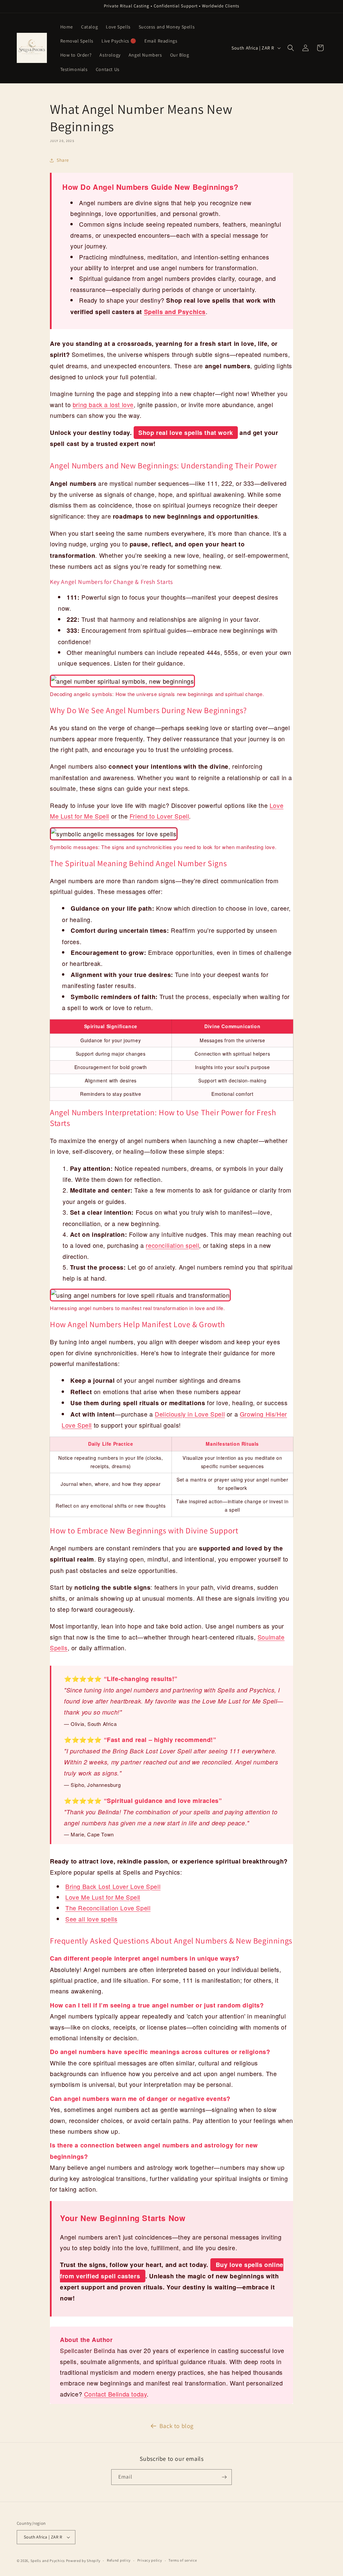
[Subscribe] (224, 2477)
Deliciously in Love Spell (190, 1414)
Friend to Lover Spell (159, 816)
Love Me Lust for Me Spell (103, 1897)
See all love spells (91, 1919)
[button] (291, 48)
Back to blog (177, 2426)
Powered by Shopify (83, 2561)
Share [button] (63, 160)
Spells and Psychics (175, 312)
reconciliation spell (172, 1245)
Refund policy (119, 2560)
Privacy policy (150, 2560)
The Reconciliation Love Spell (108, 1908)
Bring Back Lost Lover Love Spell (113, 1886)
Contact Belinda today (116, 2394)
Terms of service (183, 2560)
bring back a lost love (103, 404)
